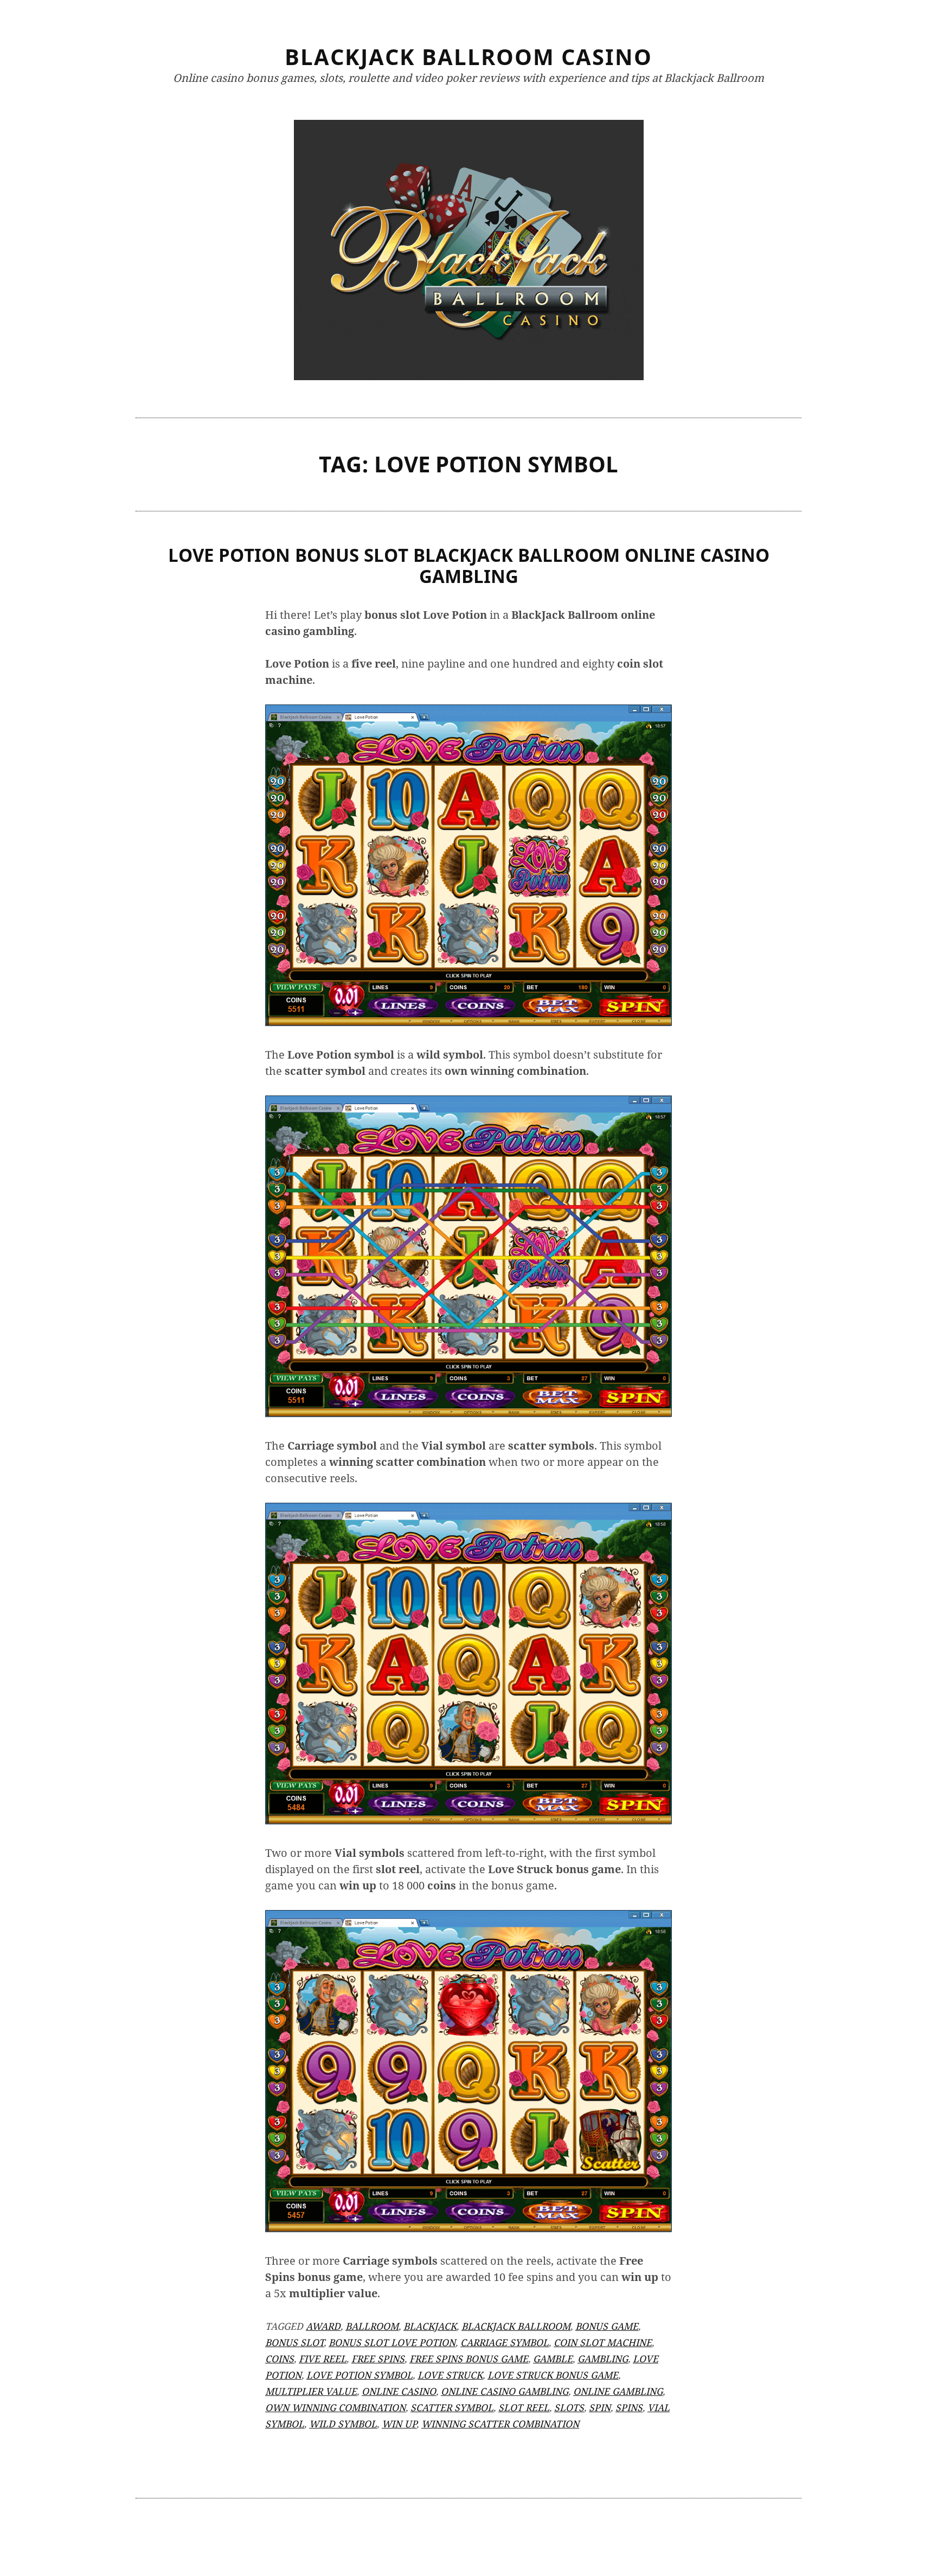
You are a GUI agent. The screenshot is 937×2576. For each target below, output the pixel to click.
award (323, 2326)
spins (629, 2407)
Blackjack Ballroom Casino (468, 57)
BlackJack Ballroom (516, 2326)
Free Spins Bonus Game (469, 2359)
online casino (399, 2391)
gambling (603, 2359)
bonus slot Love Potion (392, 2342)
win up (399, 2424)
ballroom (372, 2326)
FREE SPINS (378, 2359)
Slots (569, 2407)
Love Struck (450, 2375)
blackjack (430, 2326)
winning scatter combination (500, 2424)
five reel (323, 2359)
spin (600, 2407)
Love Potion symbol (360, 2375)
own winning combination (335, 2407)
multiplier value (311, 2391)
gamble (553, 2359)
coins (280, 2359)
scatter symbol (452, 2407)
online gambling (618, 2391)
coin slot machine (603, 2342)
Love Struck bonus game (553, 2375)
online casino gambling (505, 2391)
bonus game (607, 2326)
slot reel (524, 2407)
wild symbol (343, 2424)
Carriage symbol (505, 2342)
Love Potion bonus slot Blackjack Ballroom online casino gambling (469, 566)
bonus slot (294, 2342)
